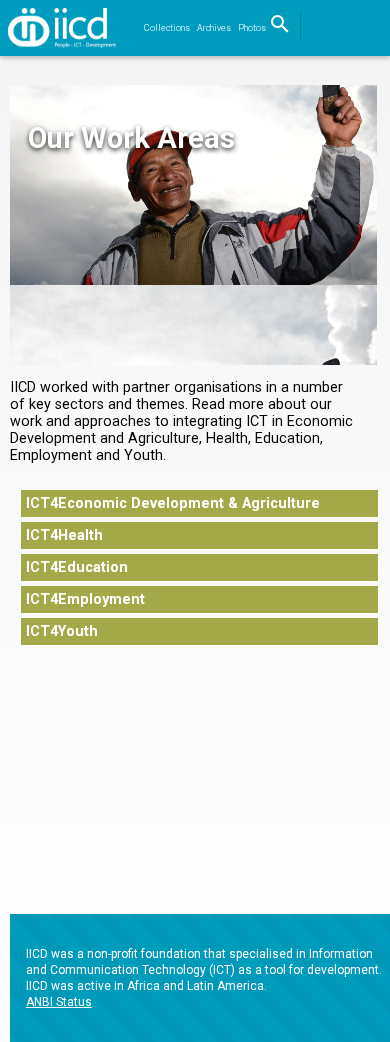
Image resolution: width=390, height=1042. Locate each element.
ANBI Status (59, 1002)
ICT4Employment (85, 599)
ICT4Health (64, 535)
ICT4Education (77, 567)
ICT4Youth (62, 631)
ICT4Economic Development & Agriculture (173, 503)
